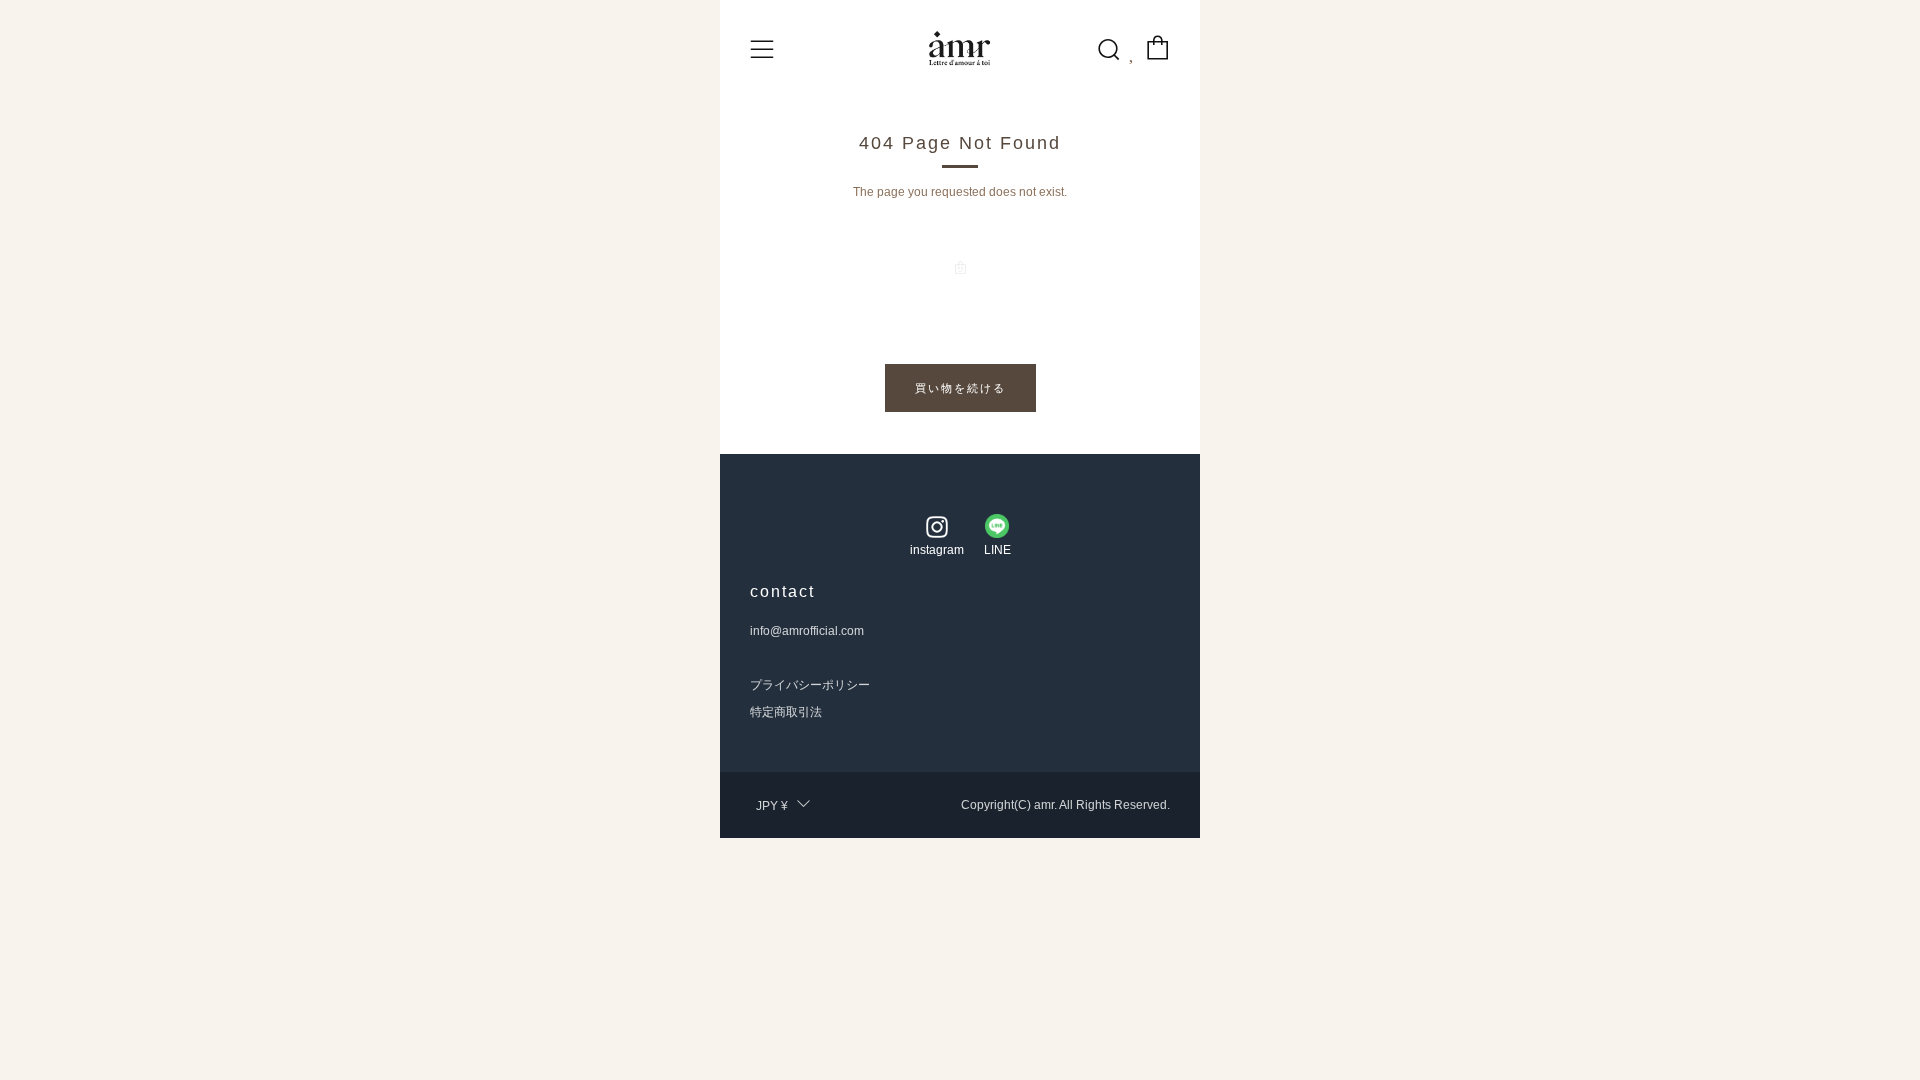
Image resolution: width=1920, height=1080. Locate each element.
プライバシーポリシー (810, 685)
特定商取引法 (786, 712)
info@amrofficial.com (807, 631)
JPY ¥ (772, 806)
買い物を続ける (960, 388)
